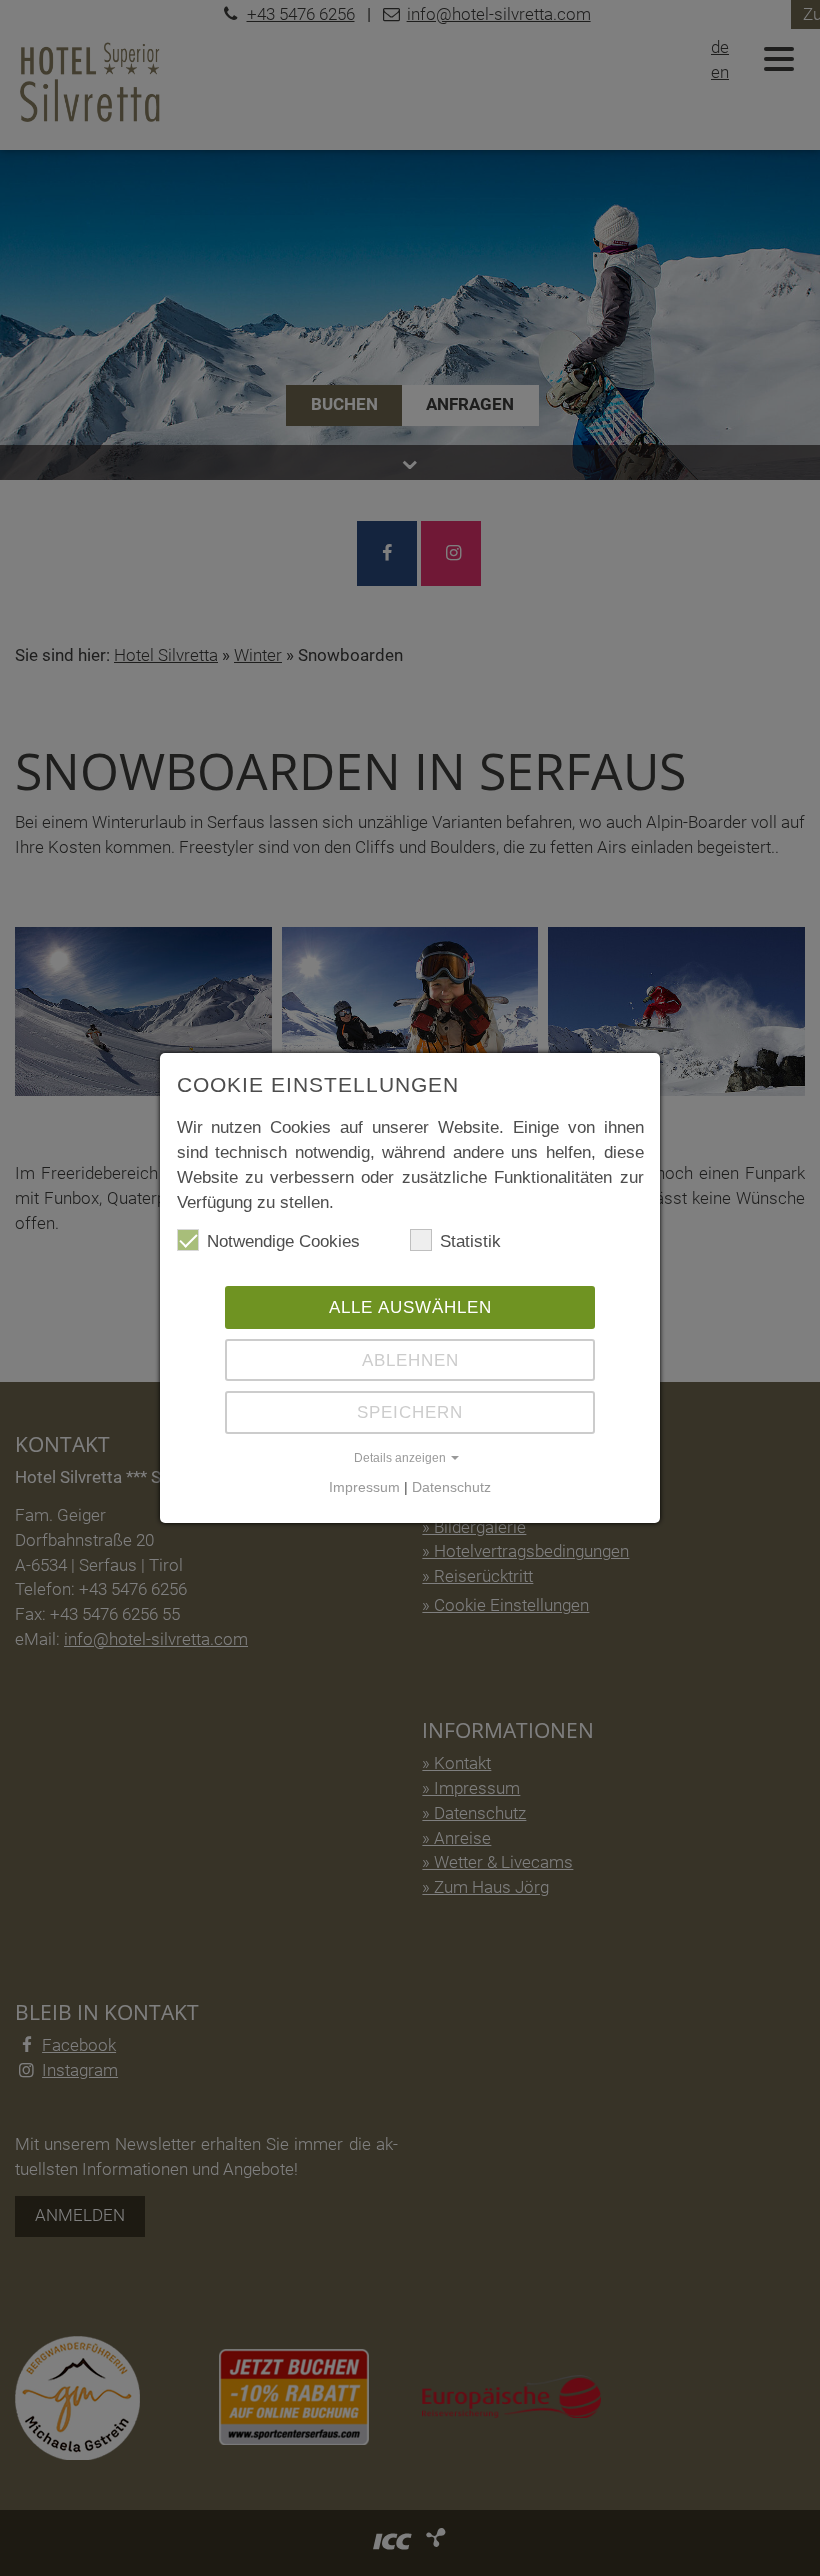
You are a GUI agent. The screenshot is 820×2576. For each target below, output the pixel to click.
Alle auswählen (410, 1307)
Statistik (470, 1241)
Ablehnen (410, 1360)
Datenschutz (451, 1487)
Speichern (410, 1412)
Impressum (364, 1487)
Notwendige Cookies (283, 1241)
